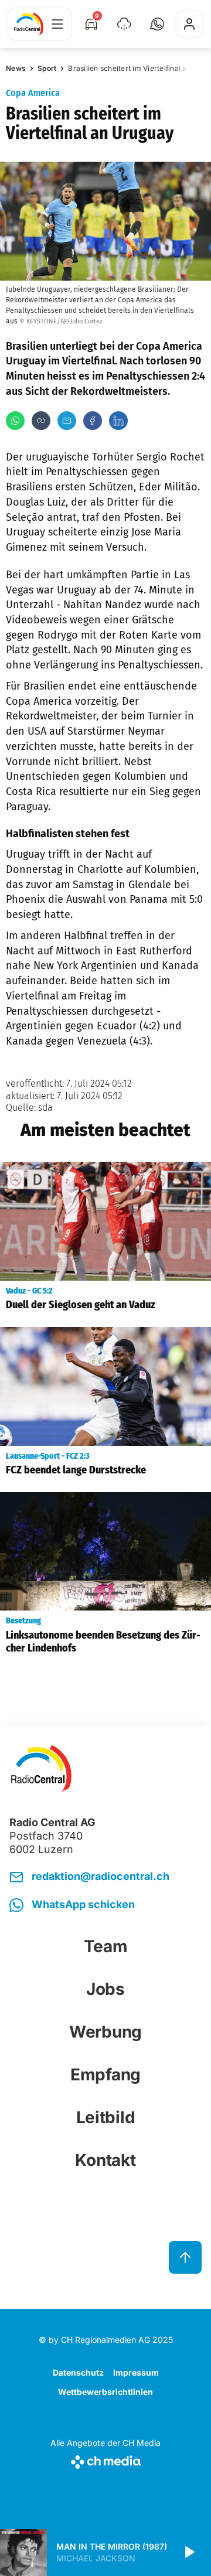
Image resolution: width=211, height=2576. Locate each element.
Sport (47, 68)
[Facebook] (93, 421)
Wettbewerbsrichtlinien (105, 2392)
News (16, 68)
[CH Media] (105, 2460)
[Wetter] (124, 24)
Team (106, 1946)
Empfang (105, 2075)
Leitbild (106, 2117)
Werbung (105, 2032)
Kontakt (105, 2160)
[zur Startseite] (29, 24)
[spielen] (189, 2553)
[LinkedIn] (118, 421)
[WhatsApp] (15, 421)
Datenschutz (78, 2372)
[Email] (67, 421)
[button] (157, 24)
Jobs (105, 1989)
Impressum (136, 2372)
